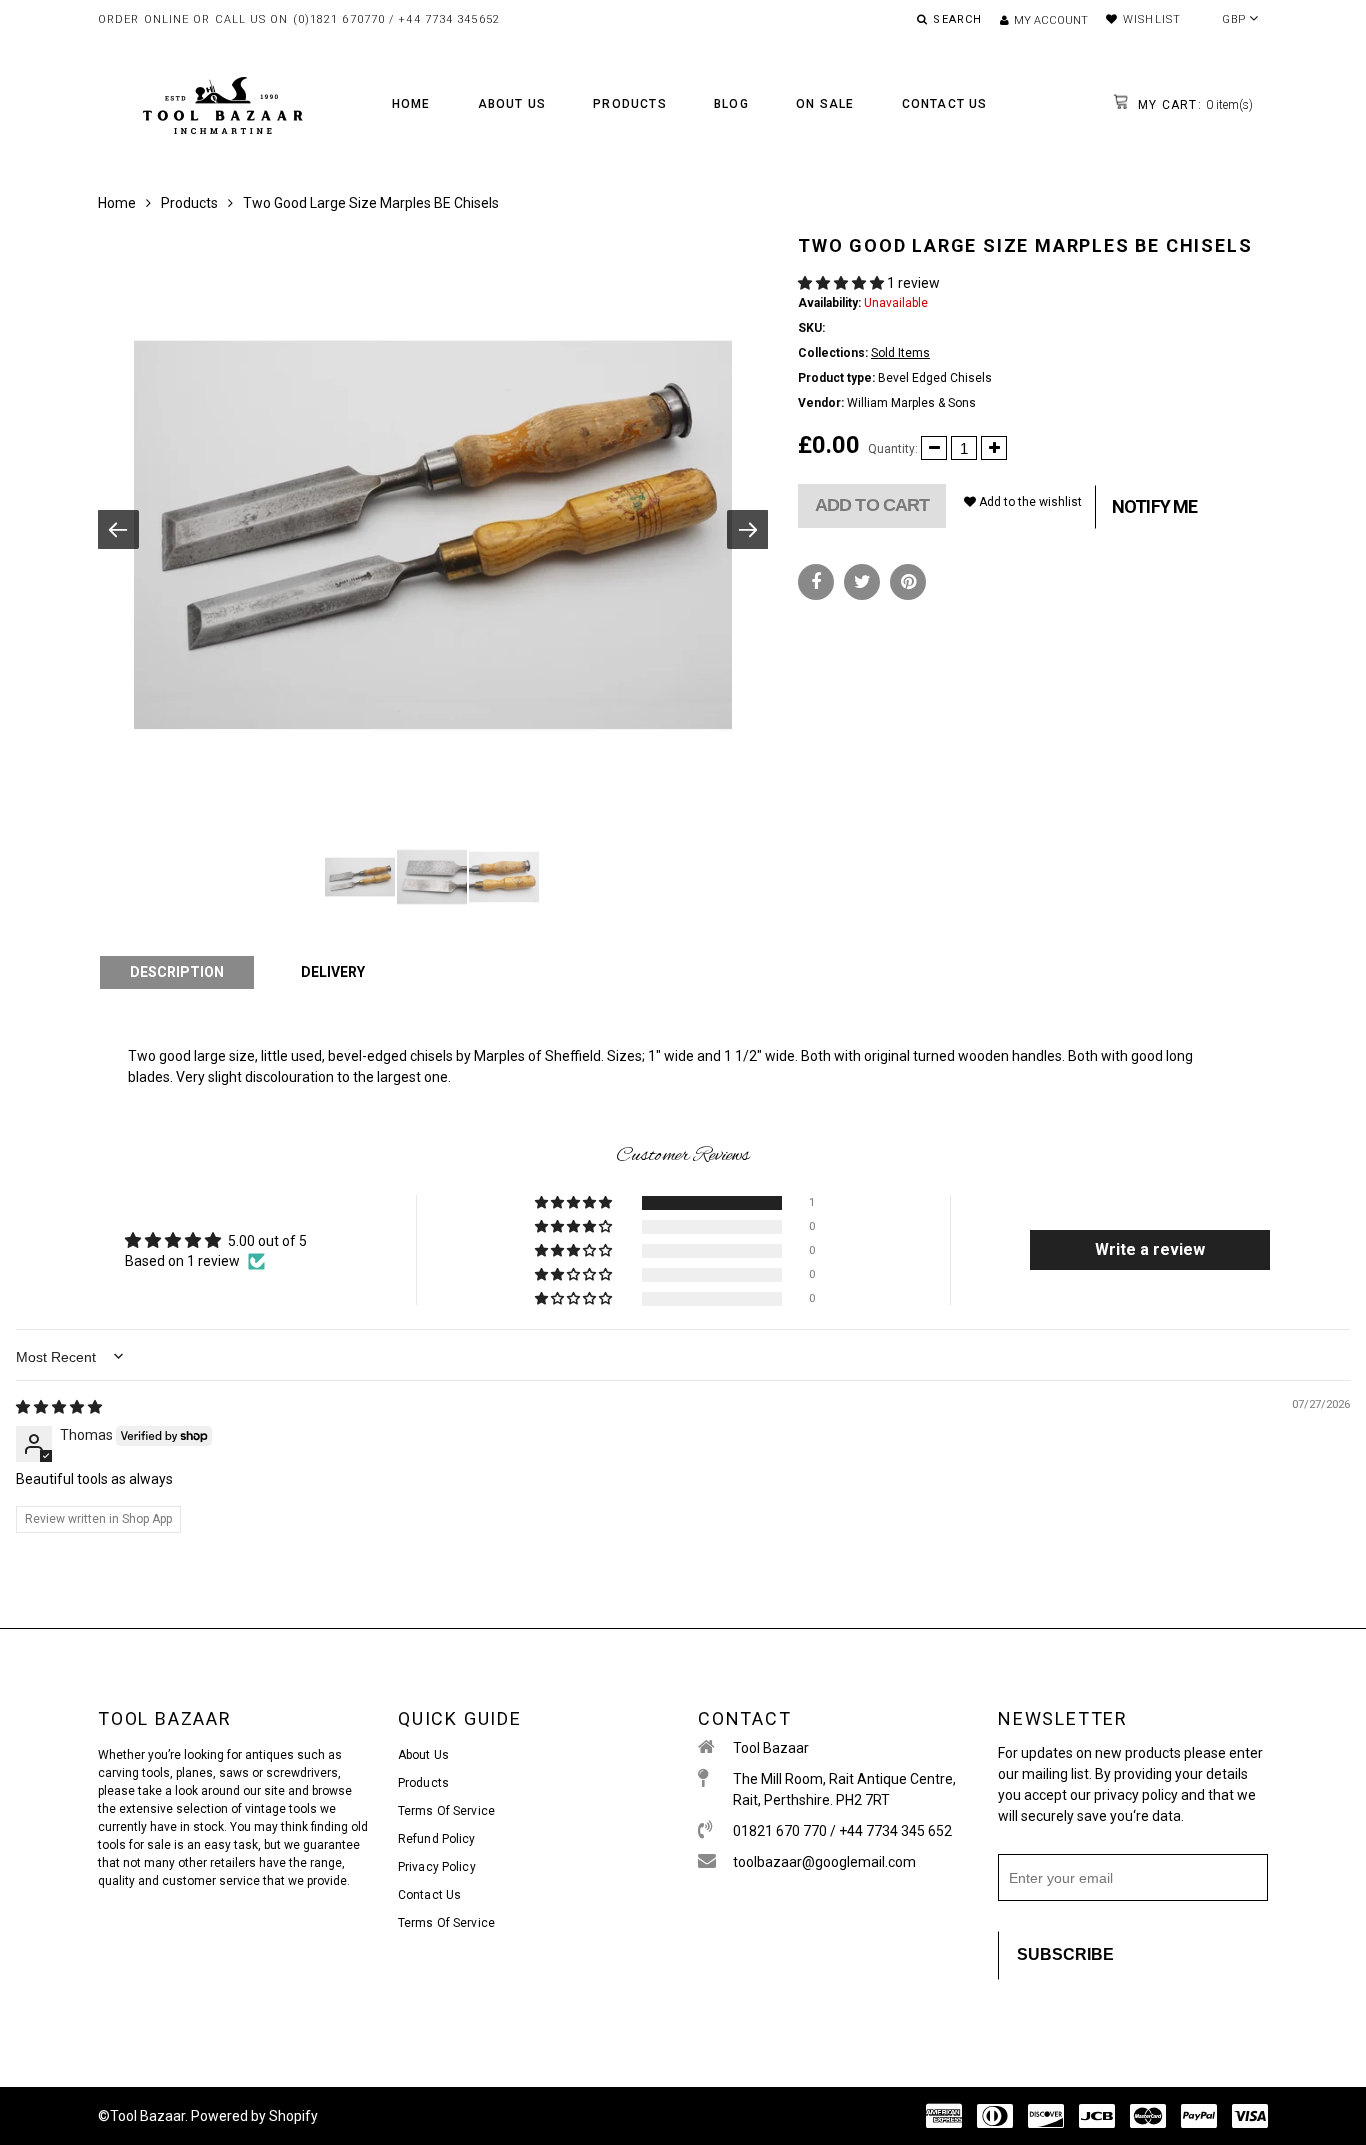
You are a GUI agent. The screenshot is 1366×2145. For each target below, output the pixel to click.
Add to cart (872, 505)
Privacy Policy (437, 1867)
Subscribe (1065, 1954)
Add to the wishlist (1029, 502)
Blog (731, 104)
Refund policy (437, 1839)
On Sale (825, 104)
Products (630, 104)
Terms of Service (446, 1811)
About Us (512, 104)
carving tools (134, 1773)
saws (235, 1773)
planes (194, 1773)
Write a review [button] (1150, 1249)
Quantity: (893, 449)
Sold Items (900, 353)
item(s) (1193, 105)
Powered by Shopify (254, 2116)
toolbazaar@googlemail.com (824, 1862)
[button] (842, 283)
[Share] (816, 582)
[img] (59, 1407)
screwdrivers (302, 1773)
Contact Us (945, 104)
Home (411, 104)
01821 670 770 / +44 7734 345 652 (842, 1831)
